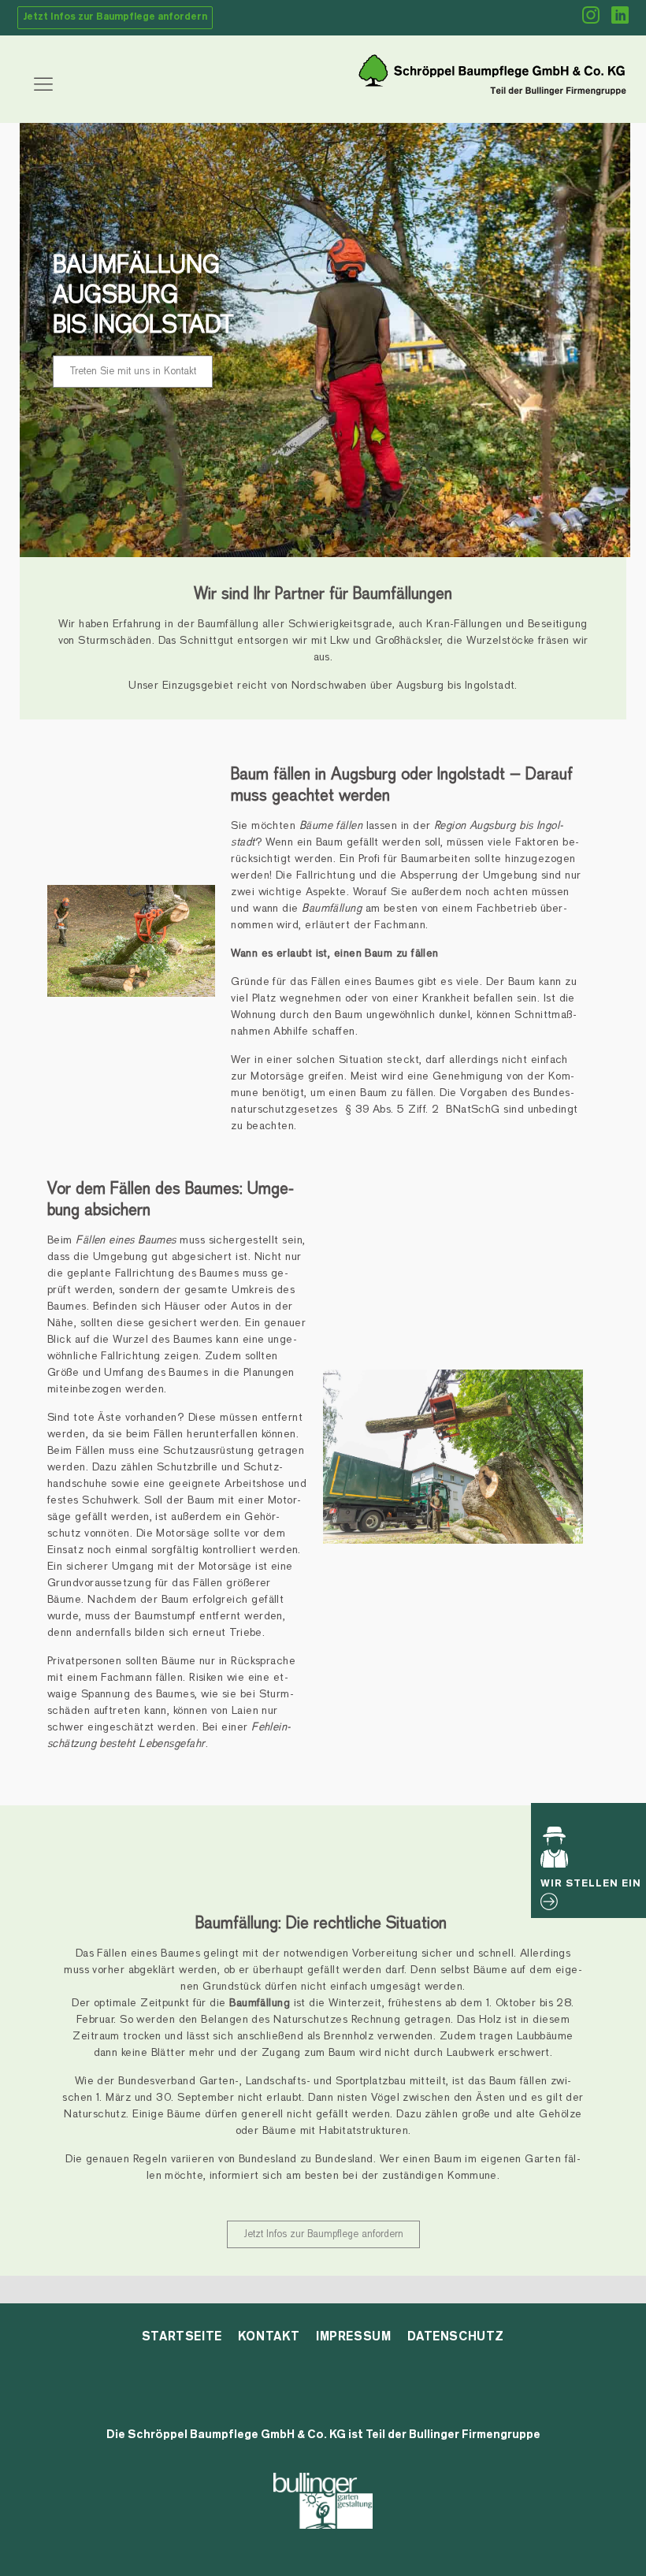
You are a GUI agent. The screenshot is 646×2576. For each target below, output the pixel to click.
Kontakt (269, 2336)
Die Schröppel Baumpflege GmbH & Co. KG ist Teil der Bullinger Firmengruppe (323, 2435)
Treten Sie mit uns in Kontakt (133, 371)
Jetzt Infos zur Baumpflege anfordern (115, 17)
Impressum (353, 2336)
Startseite (182, 2336)
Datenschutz (456, 2336)
